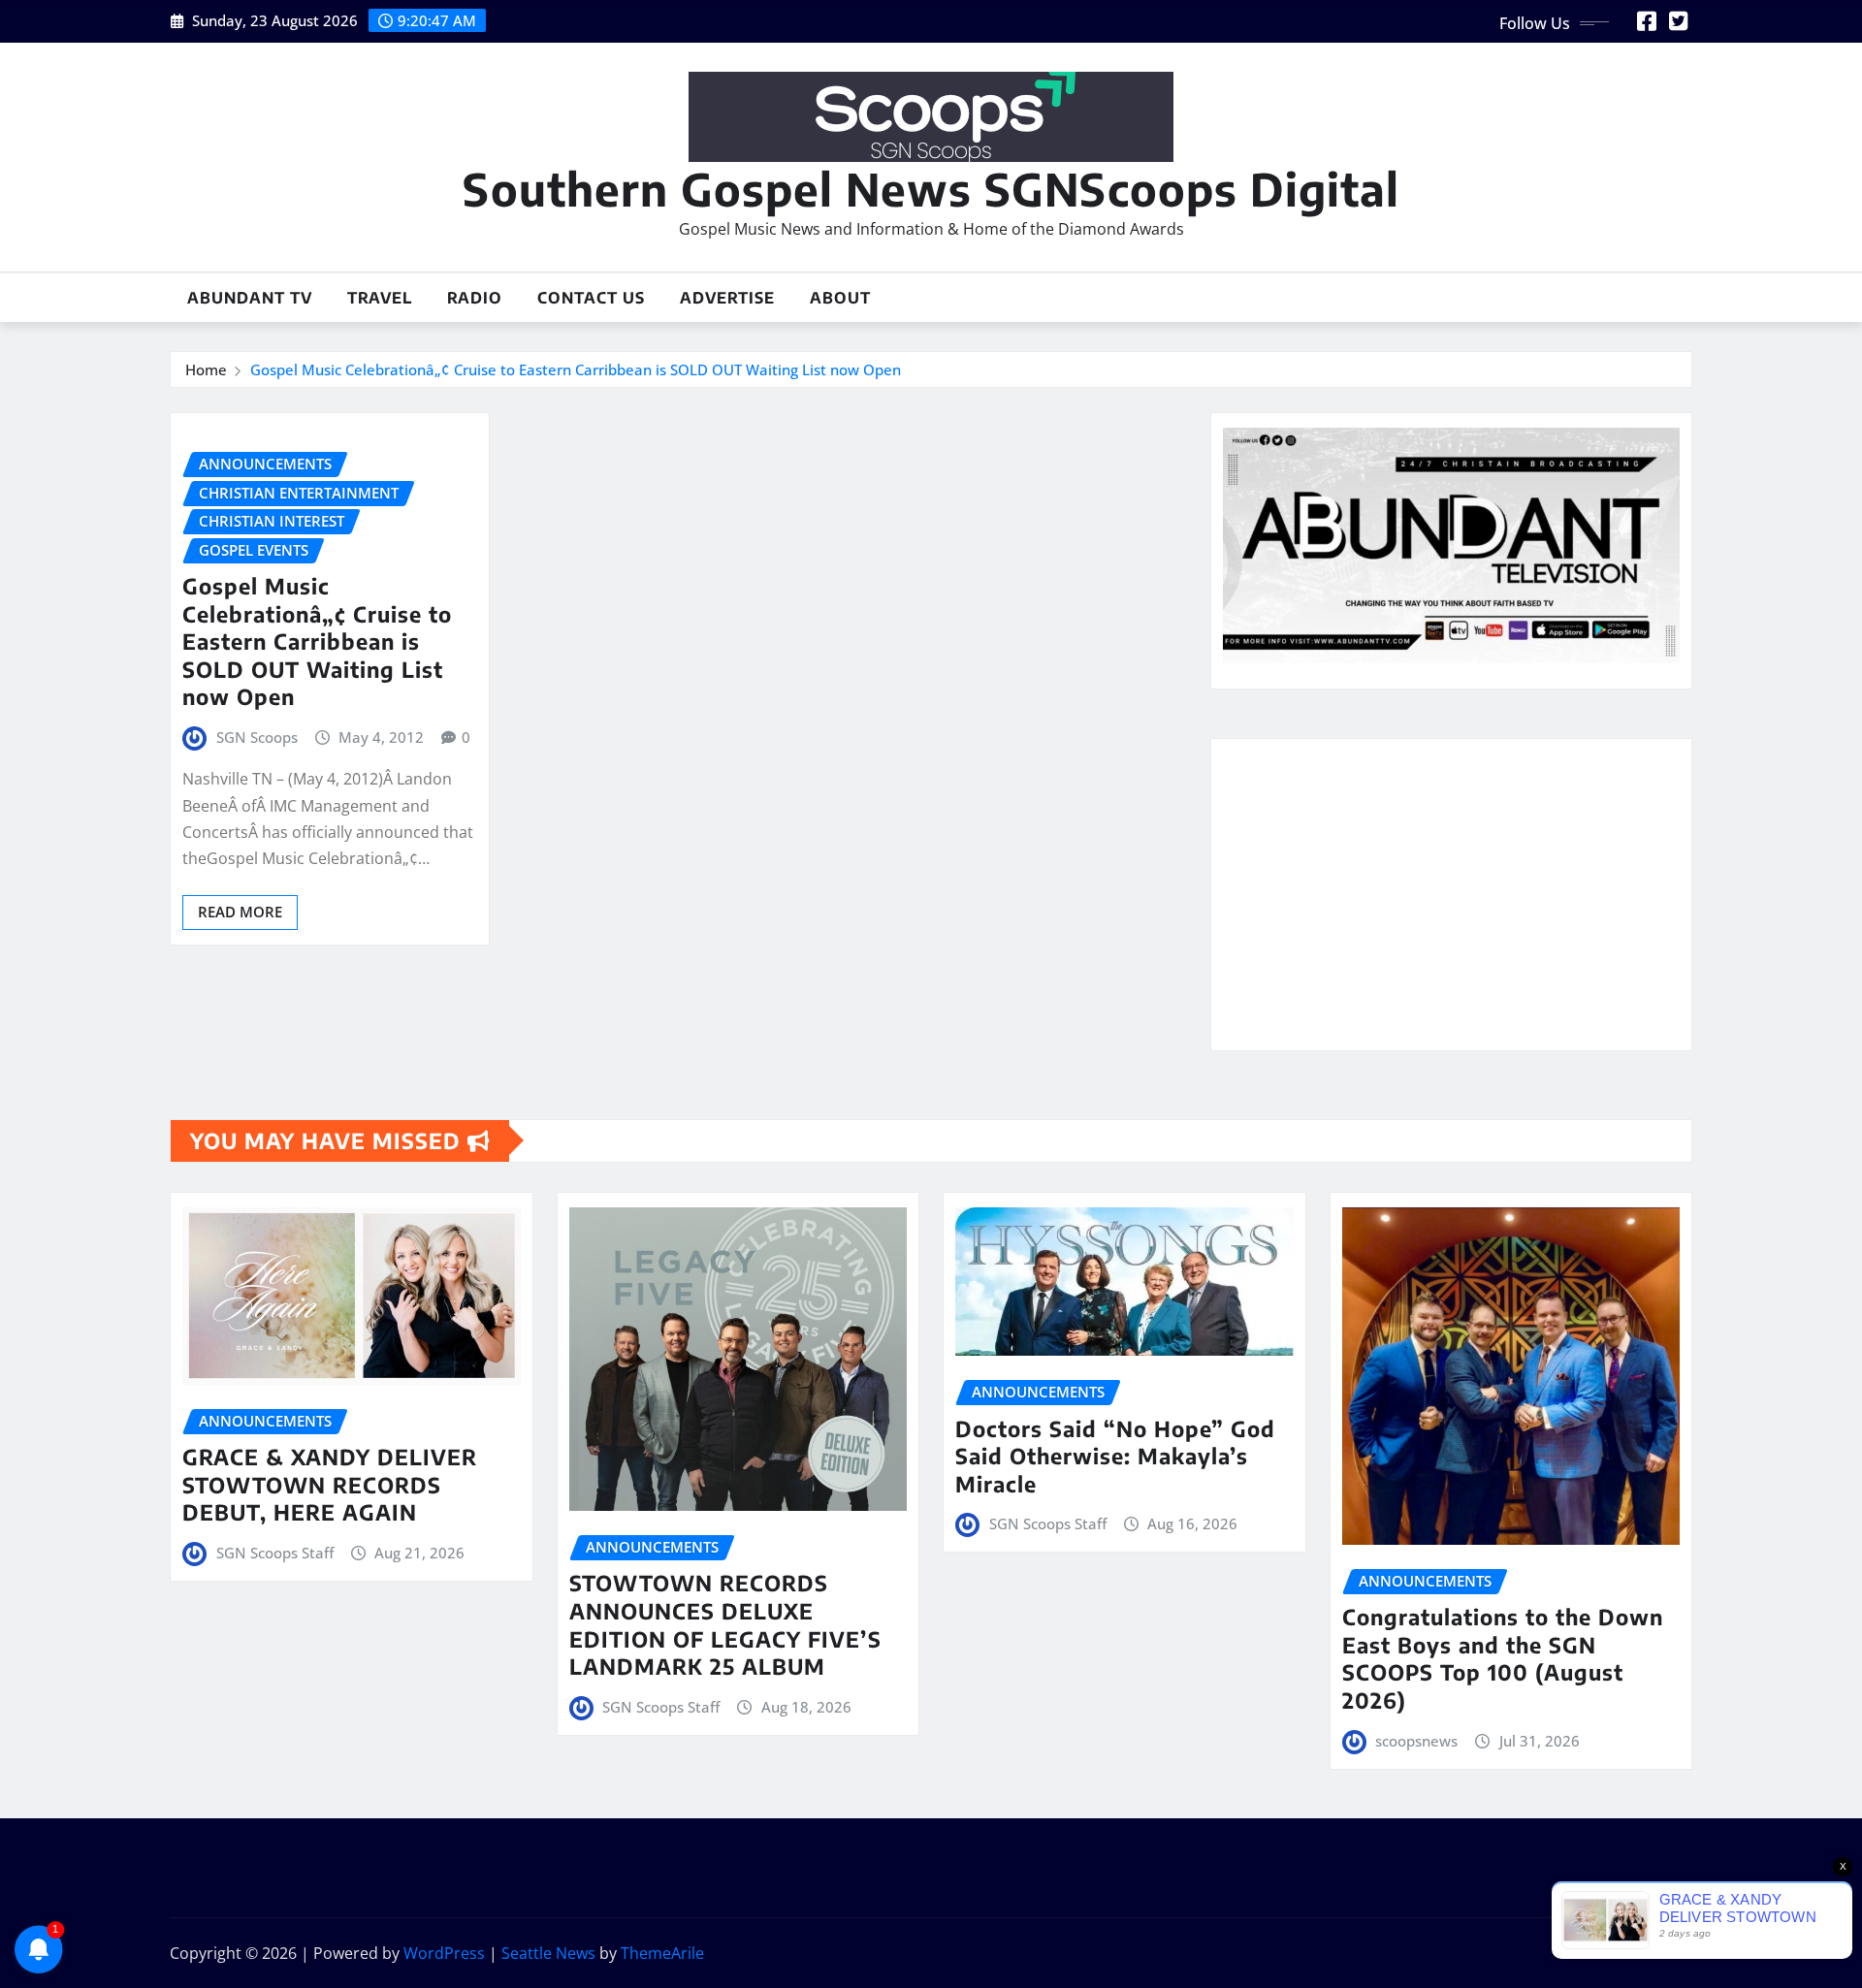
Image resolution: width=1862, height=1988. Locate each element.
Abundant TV (250, 298)
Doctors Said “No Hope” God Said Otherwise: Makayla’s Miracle (1115, 1456)
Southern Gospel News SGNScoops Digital (931, 189)
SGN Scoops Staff (275, 1553)
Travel (380, 298)
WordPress (444, 1953)
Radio (475, 298)
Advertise (727, 298)
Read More (240, 912)
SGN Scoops (257, 737)
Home (206, 369)
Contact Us (591, 298)
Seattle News (548, 1953)
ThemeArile (662, 1953)
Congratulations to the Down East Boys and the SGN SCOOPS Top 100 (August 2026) (1503, 1658)
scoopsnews (1416, 1741)
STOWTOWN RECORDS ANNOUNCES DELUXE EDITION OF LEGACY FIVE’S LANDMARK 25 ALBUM (725, 1624)
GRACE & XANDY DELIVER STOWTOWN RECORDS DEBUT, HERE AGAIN (330, 1484)
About (840, 298)
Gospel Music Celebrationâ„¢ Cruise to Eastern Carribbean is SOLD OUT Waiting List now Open (576, 369)
